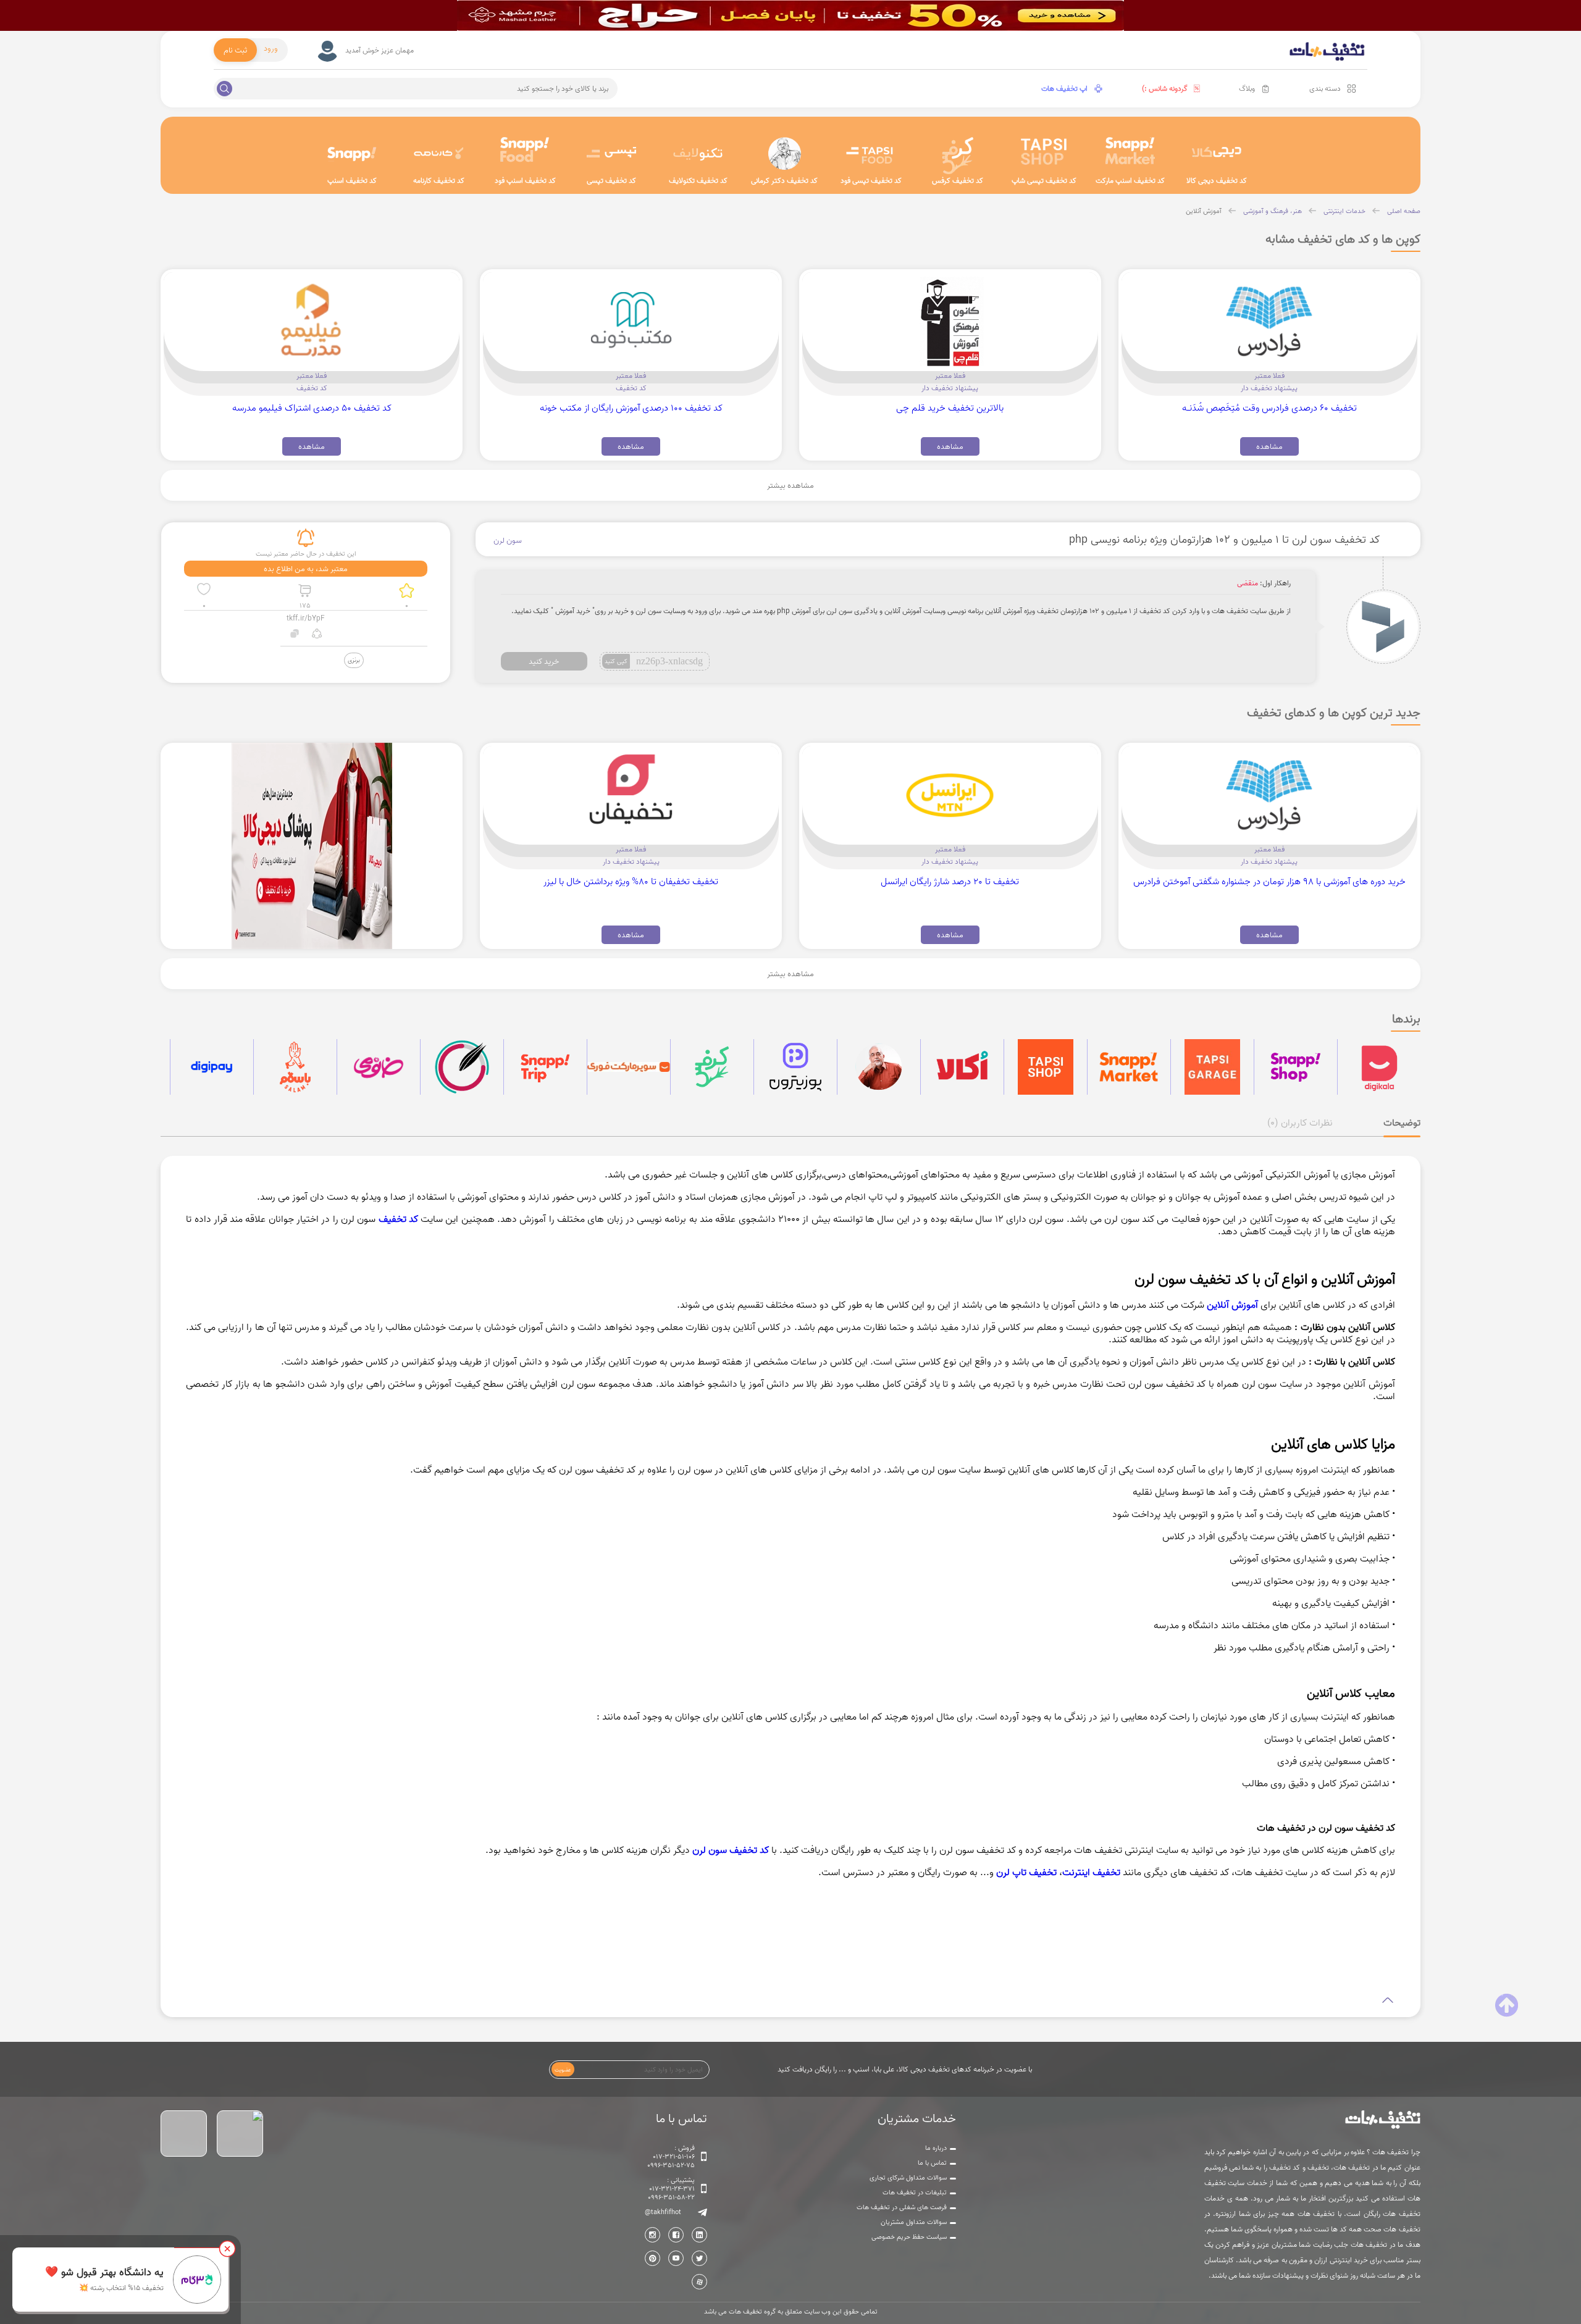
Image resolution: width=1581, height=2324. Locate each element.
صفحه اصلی (1404, 211)
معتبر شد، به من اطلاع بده (306, 569)
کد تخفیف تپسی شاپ (1044, 181)
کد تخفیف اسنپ (352, 181)
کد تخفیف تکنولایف (698, 181)
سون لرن (508, 540)
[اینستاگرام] (652, 2235)
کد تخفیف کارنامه (439, 181)
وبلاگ (1247, 89)
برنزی (354, 660)
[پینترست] (652, 2258)
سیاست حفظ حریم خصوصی (909, 2237)
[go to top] (1507, 2005)
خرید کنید (544, 661)
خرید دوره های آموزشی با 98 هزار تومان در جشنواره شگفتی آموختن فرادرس (1269, 881)
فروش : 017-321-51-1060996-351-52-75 (671, 2157)
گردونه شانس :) (1165, 89)
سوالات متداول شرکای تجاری (908, 2178)
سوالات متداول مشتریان (914, 2222)
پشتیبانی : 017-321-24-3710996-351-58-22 (671, 2189)
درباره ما (936, 2148)
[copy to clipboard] (295, 635)
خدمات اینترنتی (1344, 211)
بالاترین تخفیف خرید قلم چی (950, 408)
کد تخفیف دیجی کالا (1217, 181)
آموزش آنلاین (1204, 211)
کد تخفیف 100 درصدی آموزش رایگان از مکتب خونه (631, 408)
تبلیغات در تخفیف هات (915, 2192)
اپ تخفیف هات (1064, 89)
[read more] (790, 2000)
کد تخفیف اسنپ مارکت (1130, 181)
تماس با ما (932, 2163)
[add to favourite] (204, 591)
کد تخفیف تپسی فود (871, 181)
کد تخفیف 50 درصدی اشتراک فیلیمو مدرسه (312, 408)
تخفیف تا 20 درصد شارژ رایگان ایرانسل (950, 881)
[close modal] (227, 2249)
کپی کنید (616, 661)
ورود (271, 48)
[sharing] (317, 635)
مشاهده (1269, 446)
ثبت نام (235, 50)
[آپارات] (699, 2282)
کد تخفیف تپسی (611, 181)
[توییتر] (699, 2258)
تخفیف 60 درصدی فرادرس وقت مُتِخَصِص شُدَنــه (1269, 408)
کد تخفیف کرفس (958, 181)
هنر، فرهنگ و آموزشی (1273, 211)
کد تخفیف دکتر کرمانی (784, 181)
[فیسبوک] (676, 2235)
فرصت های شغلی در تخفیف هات (902, 2207)
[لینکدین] (699, 2235)
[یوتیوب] (676, 2258)
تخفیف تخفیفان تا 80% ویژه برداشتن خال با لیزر (631, 881)
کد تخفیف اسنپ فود (525, 181)
